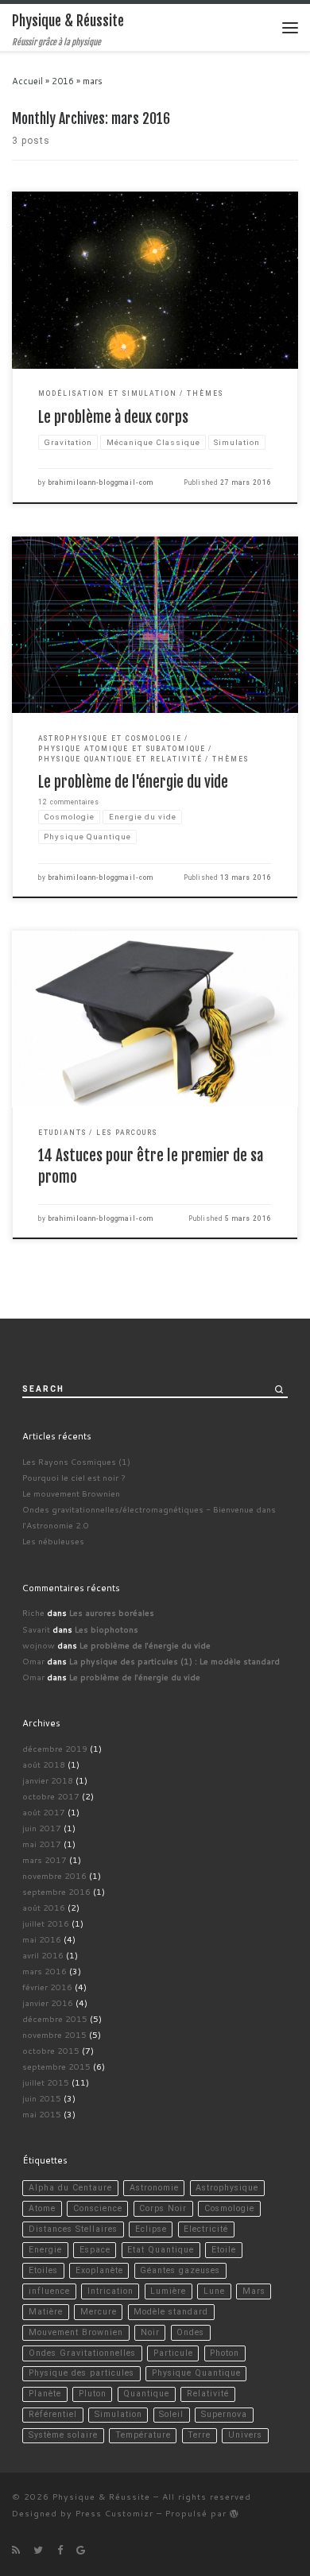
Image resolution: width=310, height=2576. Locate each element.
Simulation (118, 2414)
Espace (95, 2250)
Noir (150, 2332)
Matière (46, 2312)
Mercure (99, 2312)
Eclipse (151, 2229)
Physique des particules (81, 2373)
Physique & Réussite (101, 2496)
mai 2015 (42, 2114)
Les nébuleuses (53, 1541)
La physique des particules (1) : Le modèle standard (174, 1661)
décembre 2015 (55, 2018)
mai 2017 (42, 1844)
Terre (199, 2435)
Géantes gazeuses (180, 2270)
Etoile (224, 2250)
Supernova (224, 2414)
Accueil (27, 81)
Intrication (110, 2291)
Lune (214, 2291)
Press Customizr (114, 2513)
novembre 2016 (54, 1875)
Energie (45, 2250)
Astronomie (154, 2188)
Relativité (208, 2394)
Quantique (146, 2394)
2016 (63, 81)
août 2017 (44, 1812)
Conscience (98, 2208)
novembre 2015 (54, 2034)
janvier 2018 (48, 1780)
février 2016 (47, 1987)
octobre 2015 (51, 2050)
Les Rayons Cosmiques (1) (76, 1461)
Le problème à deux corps (113, 417)
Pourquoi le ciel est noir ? (74, 1477)
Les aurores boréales (112, 1612)
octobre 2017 (51, 1796)
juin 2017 (42, 1828)
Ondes (190, 2332)
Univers (245, 2435)
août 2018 (44, 1764)
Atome (42, 2208)
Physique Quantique (196, 2373)
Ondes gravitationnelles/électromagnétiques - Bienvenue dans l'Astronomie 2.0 (149, 1517)
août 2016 (44, 1907)
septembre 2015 (56, 2066)
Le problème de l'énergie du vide (133, 782)
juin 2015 (42, 2098)
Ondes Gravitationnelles (82, 2353)
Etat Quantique (161, 2250)
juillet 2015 (46, 2082)
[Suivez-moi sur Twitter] (38, 2550)
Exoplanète (99, 2270)
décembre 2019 (55, 1748)
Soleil (171, 2414)
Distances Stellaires (73, 2229)
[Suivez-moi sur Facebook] (60, 2550)
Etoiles (43, 2270)
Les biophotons (107, 1629)
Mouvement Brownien (76, 2332)
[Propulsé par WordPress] (234, 2514)
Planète (45, 2394)
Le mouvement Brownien (71, 1493)
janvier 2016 (48, 2003)
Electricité (206, 2229)
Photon (225, 2353)
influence (49, 2291)
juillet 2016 (46, 1923)
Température (143, 2435)
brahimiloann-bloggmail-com (101, 482)
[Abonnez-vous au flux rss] (16, 2550)
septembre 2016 (56, 1891)
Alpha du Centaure (70, 2188)
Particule (173, 2353)
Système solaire (63, 2435)
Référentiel (53, 2414)
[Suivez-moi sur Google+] (81, 2550)
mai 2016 (42, 1939)
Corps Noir (163, 2208)
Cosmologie (229, 2208)
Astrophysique (227, 2188)
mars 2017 (45, 1859)
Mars (254, 2291)
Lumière (168, 2291)
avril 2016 (43, 1955)
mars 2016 (45, 1971)
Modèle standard (171, 2312)
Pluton (93, 2394)
